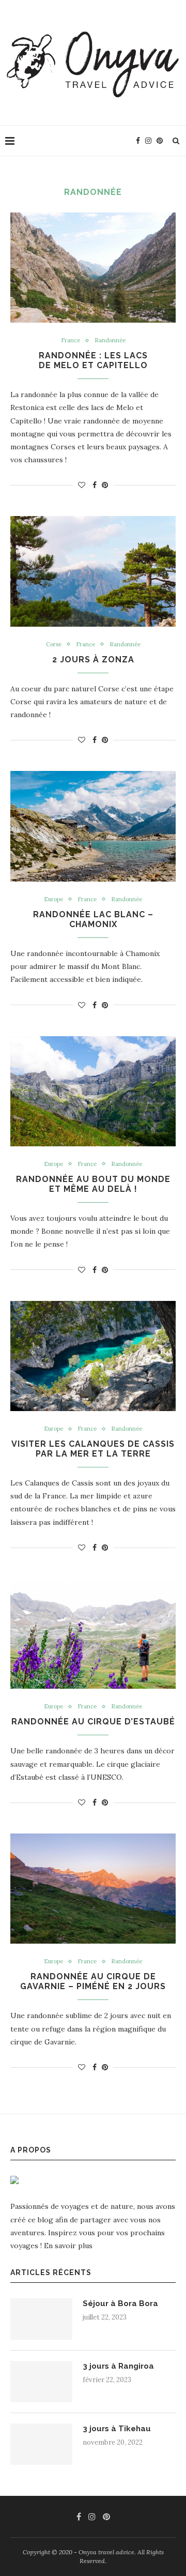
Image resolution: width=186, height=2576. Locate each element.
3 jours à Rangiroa (118, 2366)
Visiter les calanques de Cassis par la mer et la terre (93, 1449)
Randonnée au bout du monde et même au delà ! (93, 1184)
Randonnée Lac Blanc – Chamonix (93, 919)
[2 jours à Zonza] (93, 571)
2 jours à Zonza (93, 660)
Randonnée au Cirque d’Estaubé (93, 1722)
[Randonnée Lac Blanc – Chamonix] (93, 826)
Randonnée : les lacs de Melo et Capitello (93, 360)
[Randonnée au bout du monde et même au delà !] (93, 1091)
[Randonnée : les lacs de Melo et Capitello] (93, 268)
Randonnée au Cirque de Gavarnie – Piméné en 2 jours (93, 1981)
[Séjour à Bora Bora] (41, 2319)
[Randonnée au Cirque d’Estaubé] (93, 1634)
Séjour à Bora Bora (120, 2304)
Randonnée (110, 340)
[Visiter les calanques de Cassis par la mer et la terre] (93, 1356)
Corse (54, 645)
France (71, 340)
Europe (53, 899)
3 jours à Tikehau (117, 2429)
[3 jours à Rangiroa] (41, 2382)
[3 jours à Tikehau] (41, 2444)
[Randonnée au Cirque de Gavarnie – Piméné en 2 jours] (93, 1889)
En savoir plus (68, 2246)
